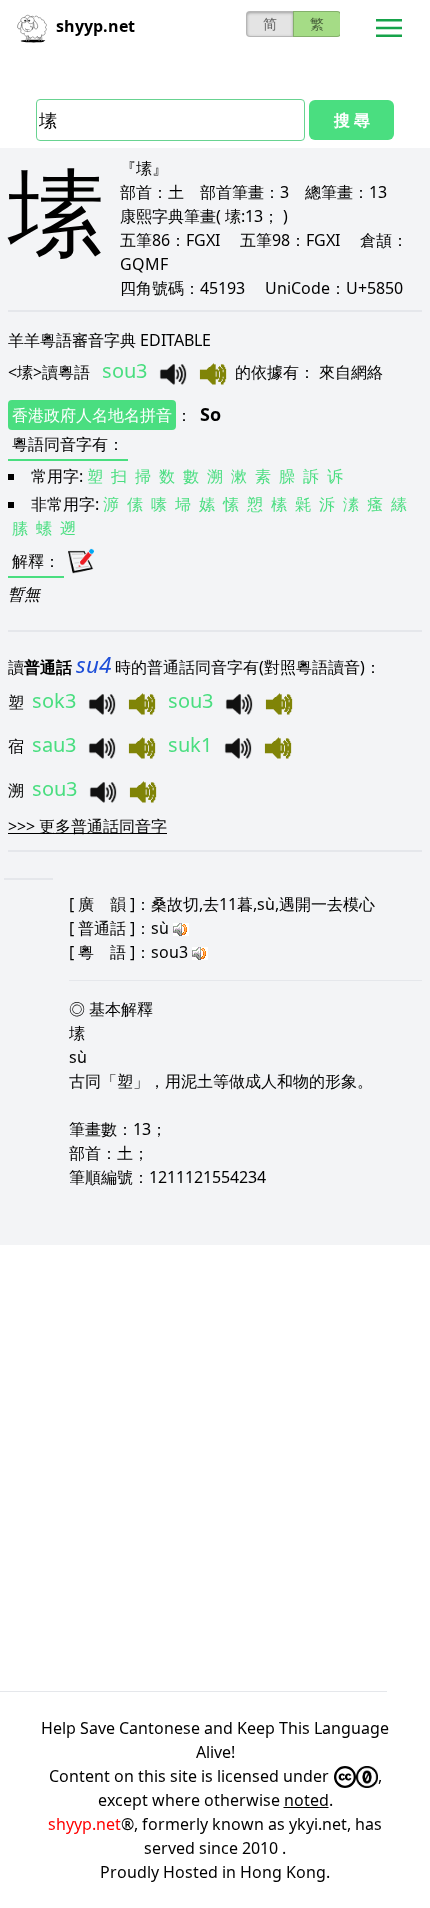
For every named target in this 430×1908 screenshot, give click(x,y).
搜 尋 (352, 120)
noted (306, 1800)
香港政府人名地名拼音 (92, 415)
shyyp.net (84, 1824)
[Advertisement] (215, 1468)
